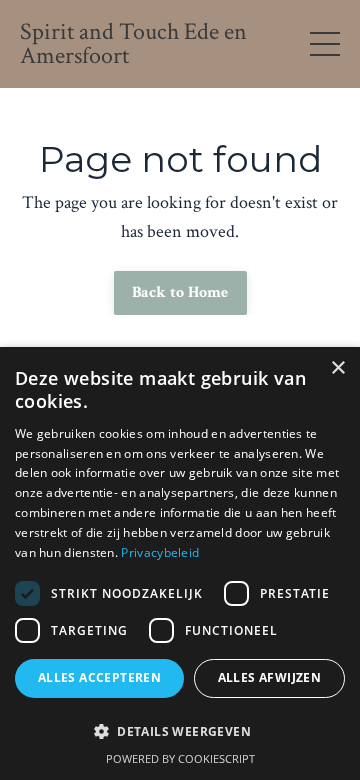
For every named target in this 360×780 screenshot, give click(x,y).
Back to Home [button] (180, 292)
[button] (180, 731)
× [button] (337, 368)
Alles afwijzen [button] (270, 677)
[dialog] (180, 563)
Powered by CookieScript (180, 758)
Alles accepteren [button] (99, 677)
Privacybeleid (160, 552)
